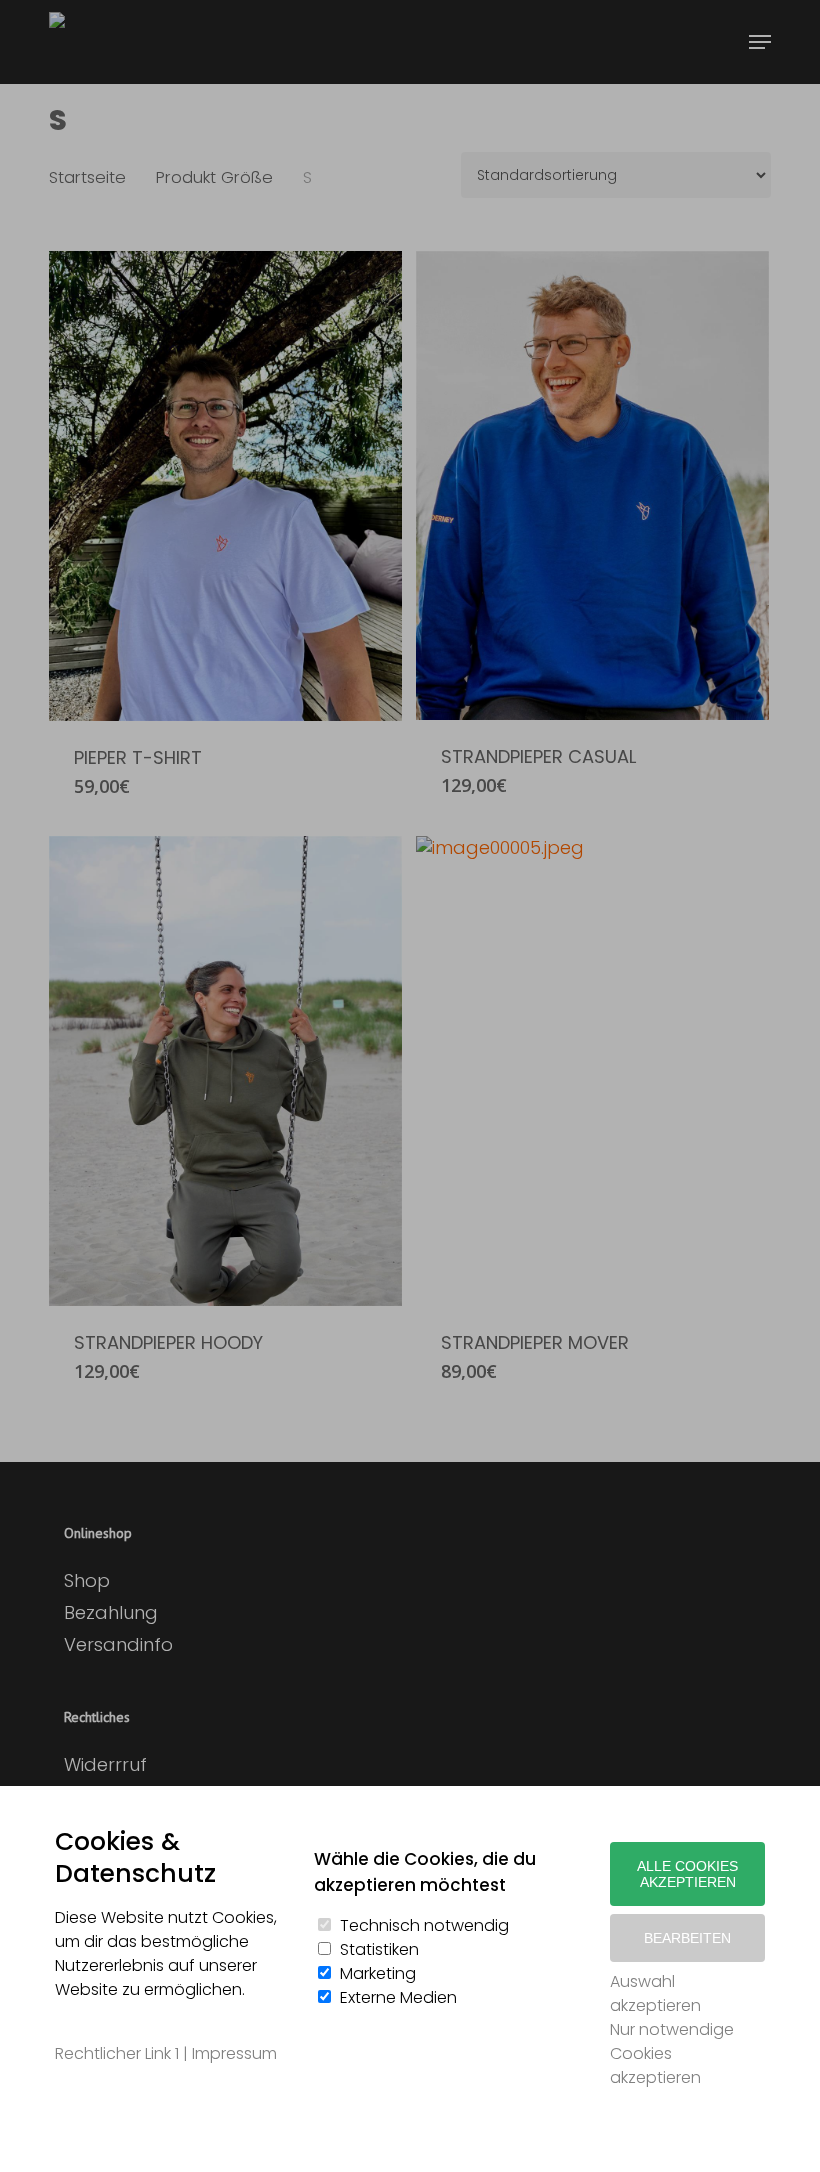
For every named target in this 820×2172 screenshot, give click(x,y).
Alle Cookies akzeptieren (687, 1874)
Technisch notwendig (424, 1925)
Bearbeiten (687, 1938)
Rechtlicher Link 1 (117, 2053)
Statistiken (379, 1949)
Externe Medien (398, 1997)
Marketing (378, 1973)
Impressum (234, 2053)
